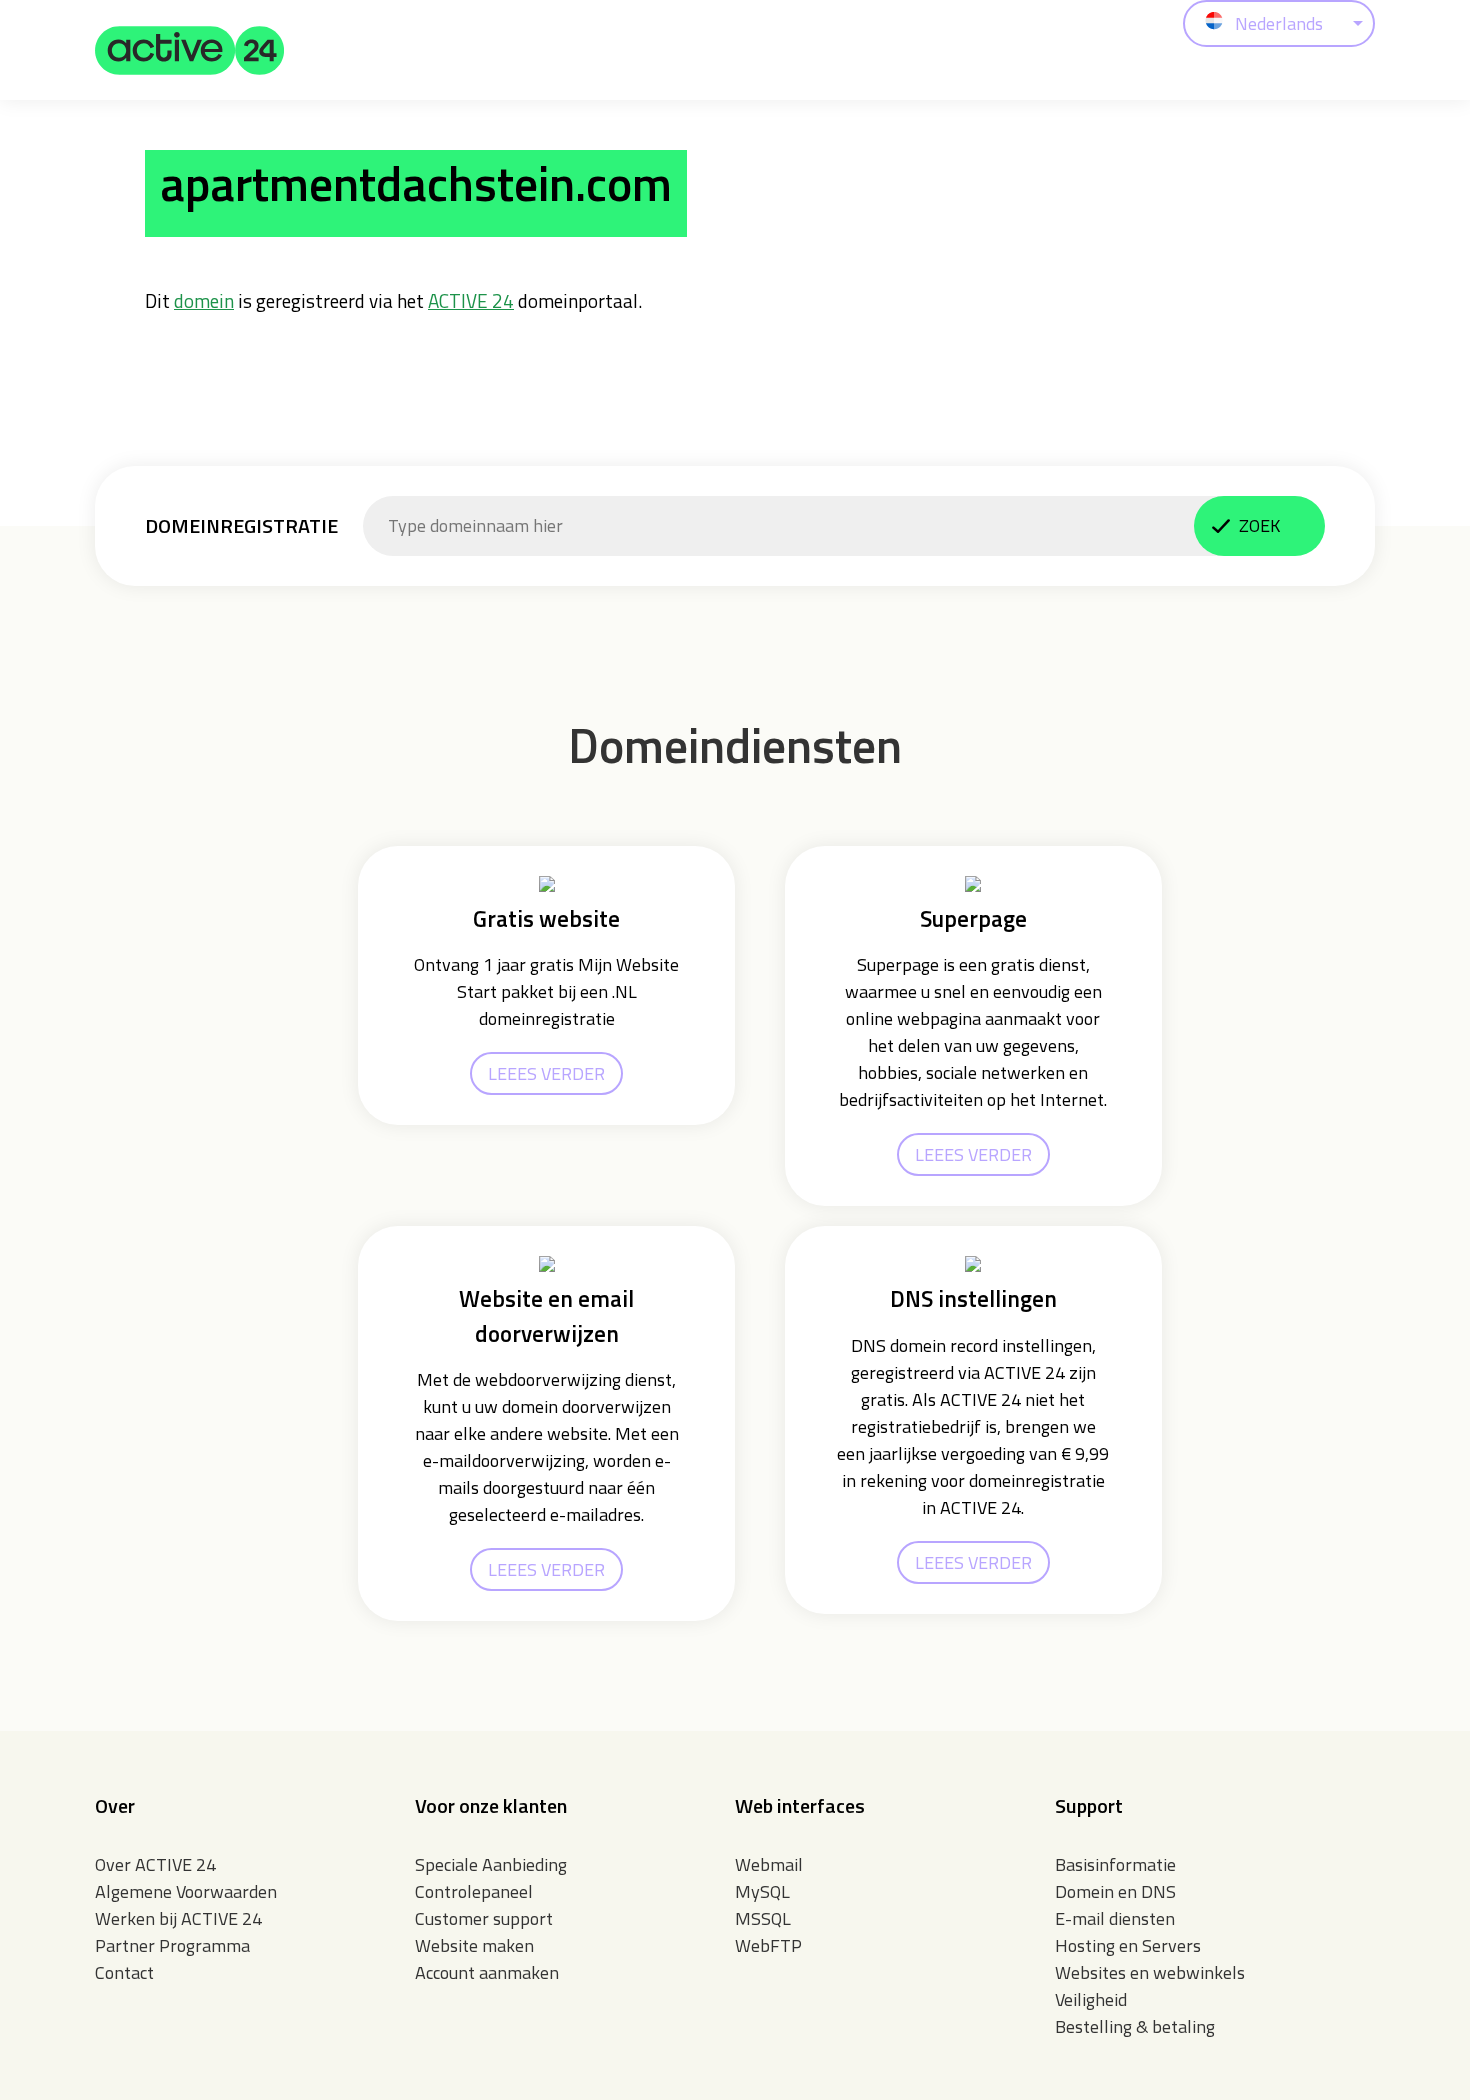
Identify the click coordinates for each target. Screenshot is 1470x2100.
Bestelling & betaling (1135, 2026)
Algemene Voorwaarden (186, 1891)
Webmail (769, 1864)
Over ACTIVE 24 (155, 1864)
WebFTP (768, 1945)
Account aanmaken (487, 1972)
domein (204, 300)
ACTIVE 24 (471, 300)
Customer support (484, 1918)
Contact (124, 1972)
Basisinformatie (1115, 1864)
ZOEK (1259, 525)
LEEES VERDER (546, 1073)
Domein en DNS (1115, 1891)
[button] (190, 50)
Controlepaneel (474, 1891)
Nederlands (1279, 23)
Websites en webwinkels (1150, 1972)
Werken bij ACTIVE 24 (178, 1918)
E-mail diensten (1115, 1918)
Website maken (474, 1945)
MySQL (762, 1891)
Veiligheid (1091, 1999)
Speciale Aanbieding (491, 1864)
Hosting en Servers (1128, 1945)
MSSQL (763, 1918)
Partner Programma (172, 1945)
